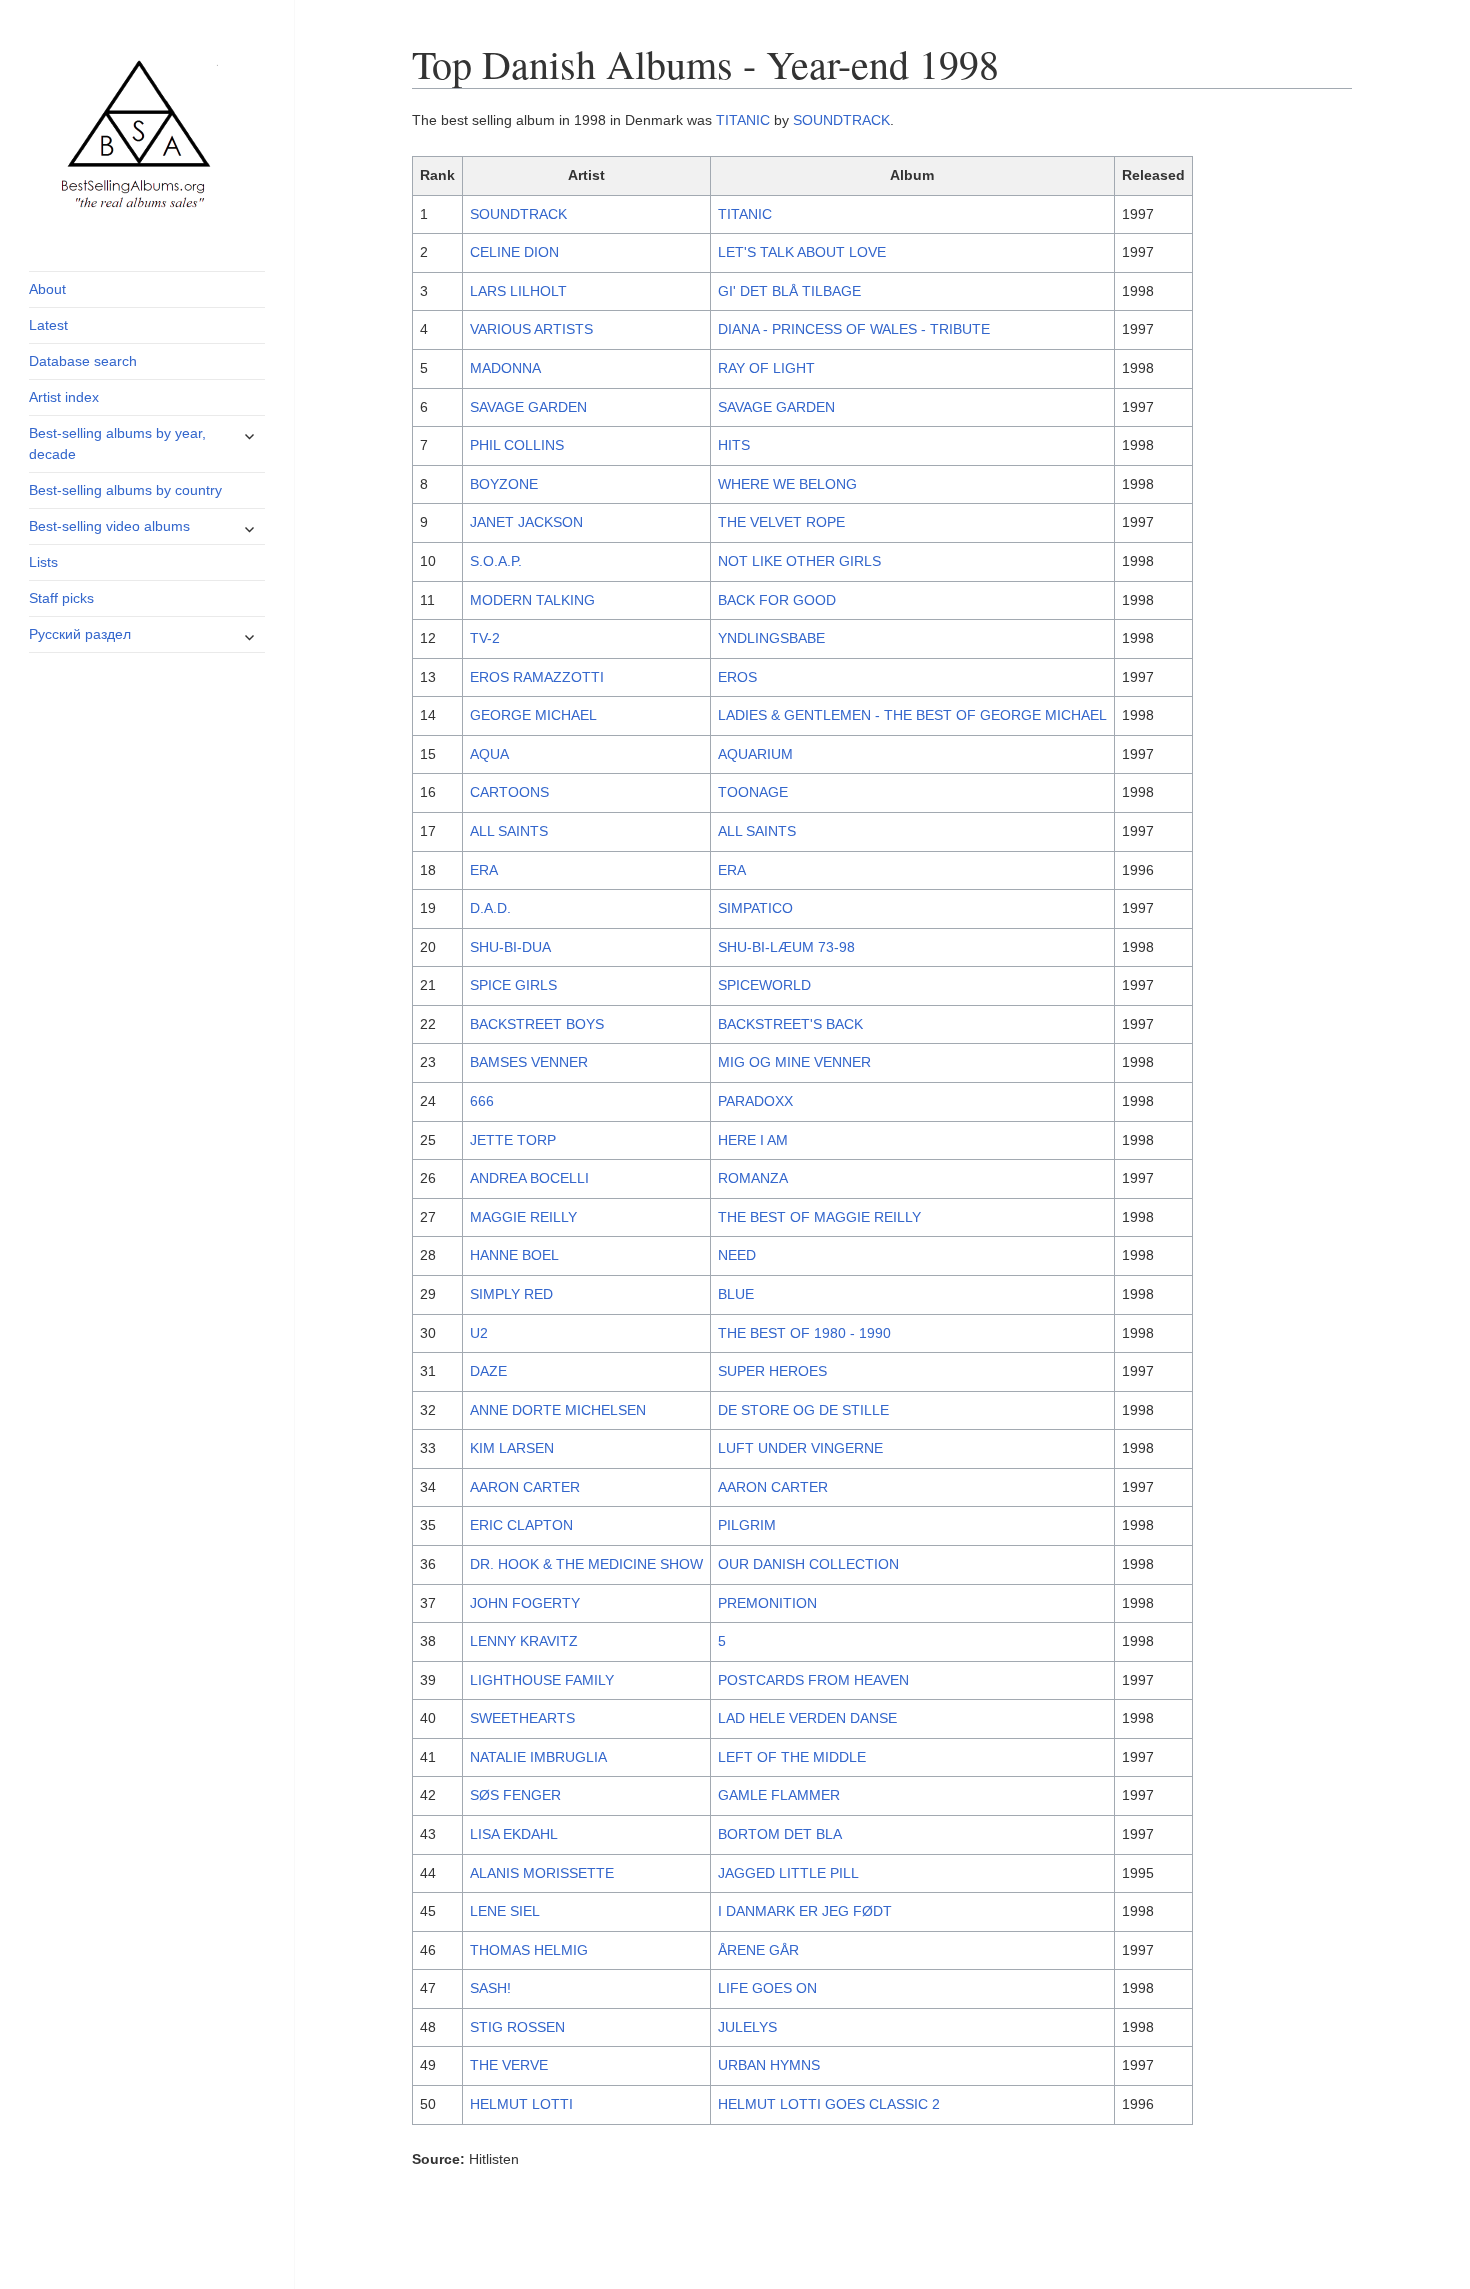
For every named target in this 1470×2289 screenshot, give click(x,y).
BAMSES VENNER (529, 1062)
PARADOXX (755, 1101)
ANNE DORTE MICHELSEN (558, 1410)
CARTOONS (509, 792)
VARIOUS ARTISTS (531, 329)
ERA (484, 870)
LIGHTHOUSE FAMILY (542, 1680)
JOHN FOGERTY (525, 1603)
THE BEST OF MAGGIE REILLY (819, 1217)
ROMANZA (753, 1178)
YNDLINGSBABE (771, 638)
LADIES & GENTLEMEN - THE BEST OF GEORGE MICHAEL (912, 715)
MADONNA (505, 368)
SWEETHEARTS (522, 1718)
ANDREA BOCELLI (529, 1178)
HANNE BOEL (514, 1255)
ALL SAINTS (509, 831)
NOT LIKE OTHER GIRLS (799, 561)
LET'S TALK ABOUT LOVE (802, 252)
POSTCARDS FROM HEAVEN (813, 1680)
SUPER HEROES (772, 1371)
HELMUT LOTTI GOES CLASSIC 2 (829, 2104)
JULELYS (747, 2027)
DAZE (488, 1371)
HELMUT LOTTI (521, 2104)
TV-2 (485, 638)
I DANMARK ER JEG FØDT (805, 1911)
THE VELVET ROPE (781, 522)
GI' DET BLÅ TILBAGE (789, 291)
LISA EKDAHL (514, 1834)
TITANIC (743, 120)
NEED (737, 1255)
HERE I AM (753, 1140)
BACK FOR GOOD (777, 600)
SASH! (490, 1988)
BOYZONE (504, 484)
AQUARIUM (755, 754)
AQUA (489, 754)
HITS (734, 445)
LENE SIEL (505, 1911)
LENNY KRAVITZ (524, 1641)
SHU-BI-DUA (510, 947)
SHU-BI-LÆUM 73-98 (786, 947)
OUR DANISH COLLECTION (808, 1564)
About (47, 289)
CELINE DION (514, 252)
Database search (83, 361)
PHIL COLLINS (517, 445)
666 (482, 1101)
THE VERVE (509, 2065)
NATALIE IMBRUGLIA (538, 1757)
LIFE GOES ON (767, 1988)
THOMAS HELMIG (529, 1950)
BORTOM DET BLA (780, 1834)
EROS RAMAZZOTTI (537, 677)
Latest (48, 325)
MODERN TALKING (532, 600)
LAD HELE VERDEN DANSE (807, 1718)
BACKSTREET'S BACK (790, 1024)
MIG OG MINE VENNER (794, 1062)
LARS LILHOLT (518, 291)
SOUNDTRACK (841, 120)
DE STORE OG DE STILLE (803, 1410)
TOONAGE (753, 792)
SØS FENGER (515, 1795)
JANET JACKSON (526, 522)
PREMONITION (767, 1603)
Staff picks (61, 598)
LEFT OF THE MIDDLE (792, 1757)
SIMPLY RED (511, 1294)
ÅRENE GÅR (758, 1950)
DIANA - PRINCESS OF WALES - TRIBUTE (854, 329)
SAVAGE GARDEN (528, 407)
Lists (43, 562)
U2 (479, 1333)
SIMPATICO (755, 908)
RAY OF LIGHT (766, 368)
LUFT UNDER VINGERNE (800, 1448)
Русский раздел (80, 634)
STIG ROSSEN (517, 2027)
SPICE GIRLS (513, 985)
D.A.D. (490, 908)
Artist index (64, 397)
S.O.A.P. (496, 561)
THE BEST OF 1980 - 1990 (804, 1333)
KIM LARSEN (512, 1448)
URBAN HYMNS (769, 2065)
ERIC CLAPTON (521, 1525)
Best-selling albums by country (125, 490)
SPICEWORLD (764, 985)
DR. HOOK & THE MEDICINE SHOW (586, 1564)
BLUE (736, 1294)
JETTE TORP (513, 1140)
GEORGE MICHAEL (533, 715)
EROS (737, 677)
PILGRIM (747, 1525)
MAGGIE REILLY (523, 1217)
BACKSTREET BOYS (537, 1024)
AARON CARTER (525, 1487)
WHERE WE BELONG (787, 484)
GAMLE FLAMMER (779, 1795)
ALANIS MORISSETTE (542, 1873)
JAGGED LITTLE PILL (788, 1873)
